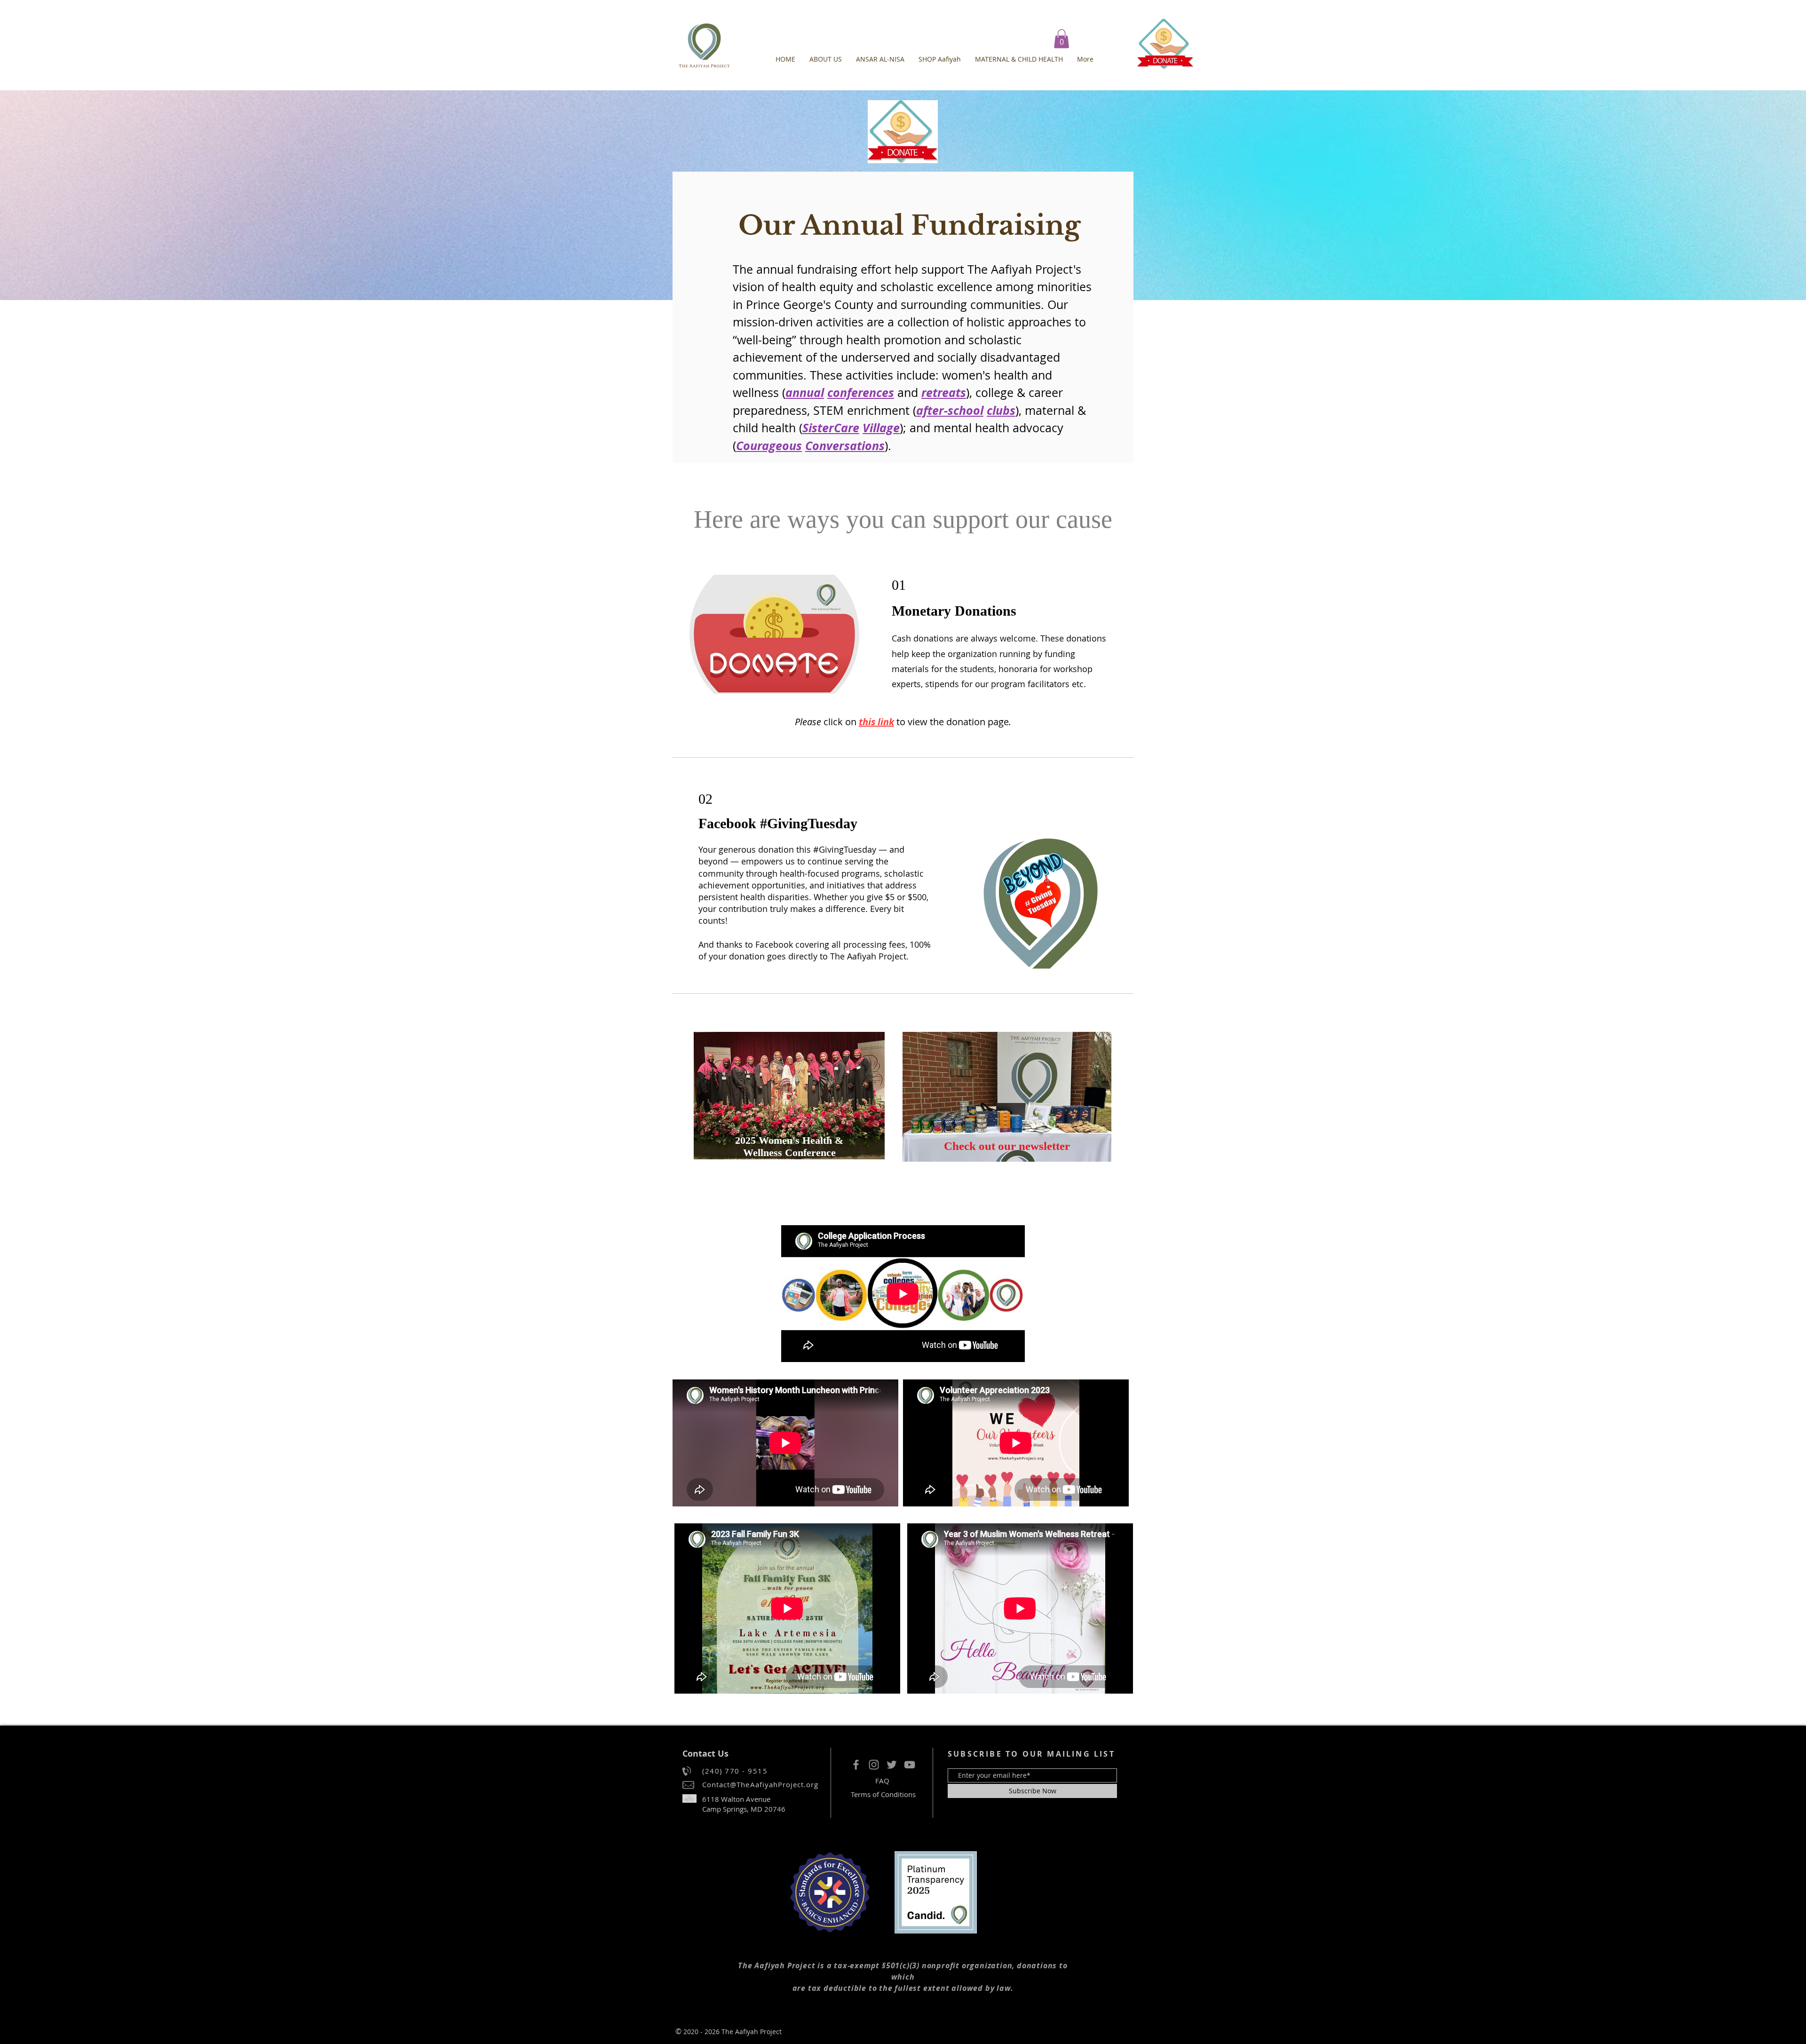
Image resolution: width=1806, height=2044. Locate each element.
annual (805, 392)
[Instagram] (874, 1765)
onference (861, 392)
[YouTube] (910, 1765)
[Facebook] (856, 1765)
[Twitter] (892, 1765)
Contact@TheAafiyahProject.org (760, 1784)
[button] (1061, 39)
